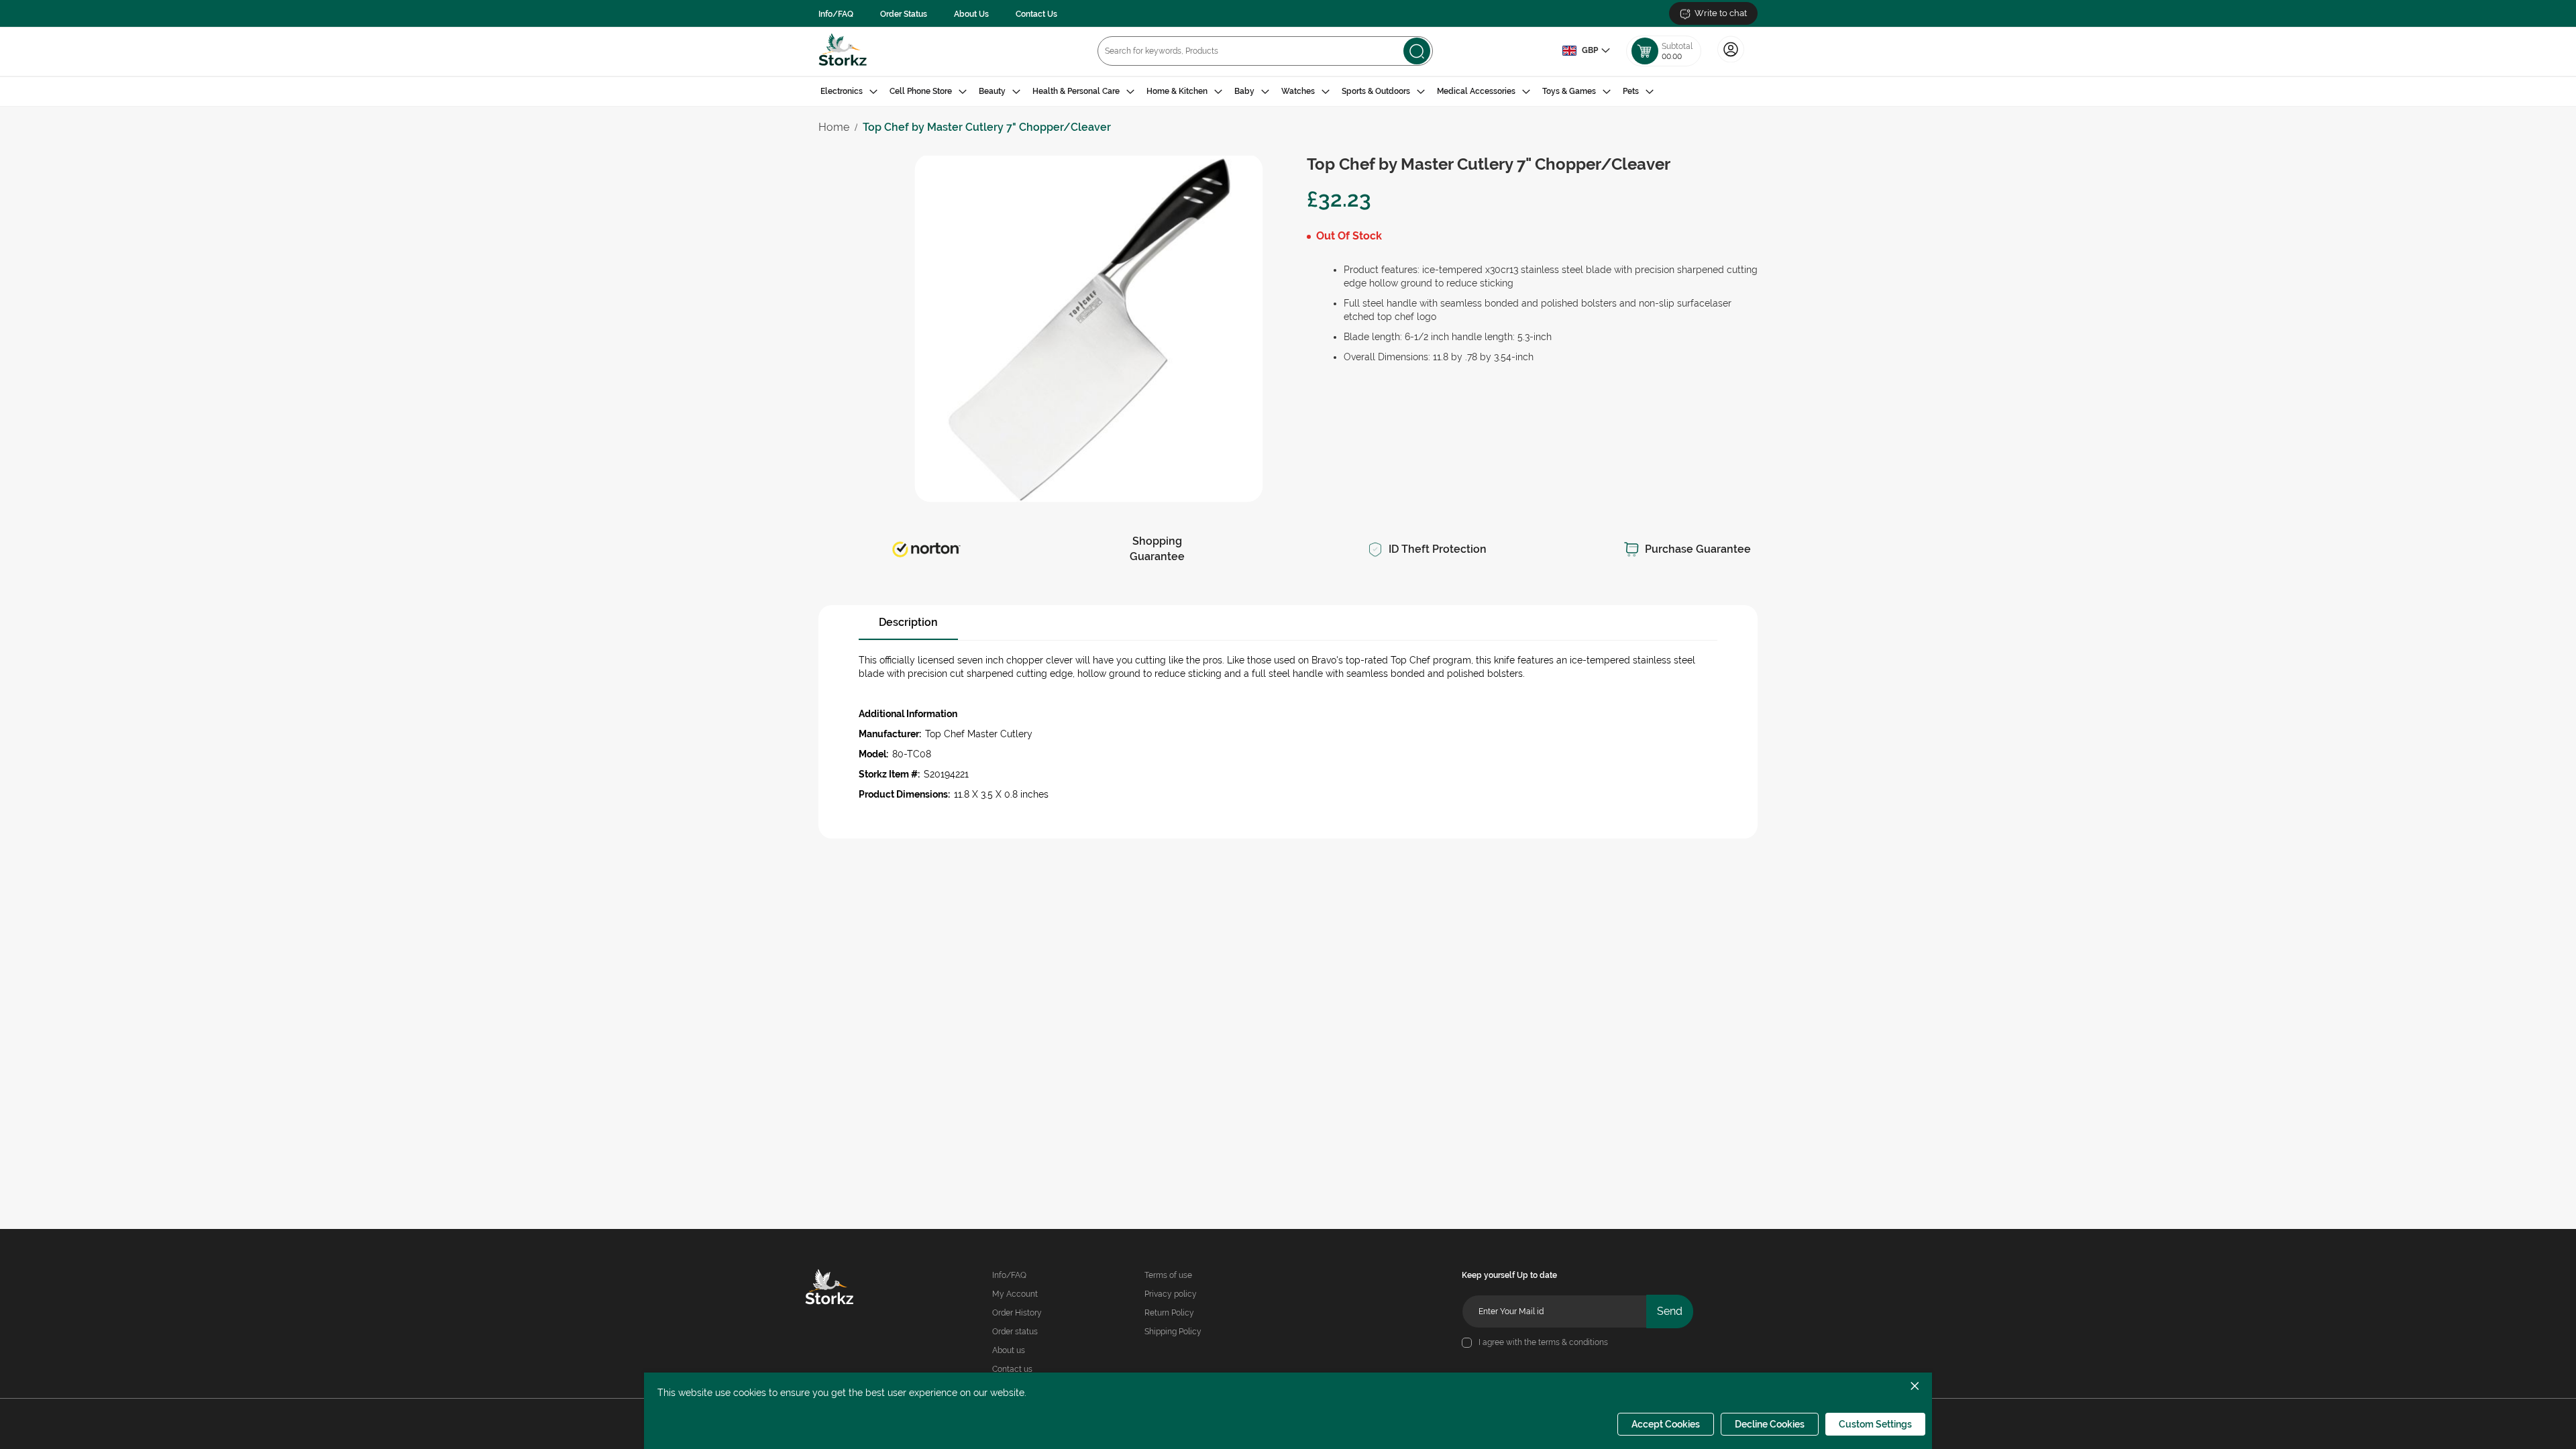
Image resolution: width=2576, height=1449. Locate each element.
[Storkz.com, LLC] (849, 1289)
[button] (1586, 51)
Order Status (904, 14)
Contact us (1012, 1369)
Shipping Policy (1173, 1332)
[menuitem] (849, 92)
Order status (1015, 1332)
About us (1009, 1350)
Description (908, 622)
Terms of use (1168, 1275)
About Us (971, 14)
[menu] (1288, 92)
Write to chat (1721, 13)
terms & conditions (1573, 1342)
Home (834, 127)
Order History (1017, 1313)
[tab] (1288, 92)
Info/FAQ (836, 14)
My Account (1015, 1294)
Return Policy (1169, 1313)
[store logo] (843, 51)
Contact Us (1036, 14)
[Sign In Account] (1731, 61)
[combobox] (1265, 51)
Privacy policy (1171, 1294)
